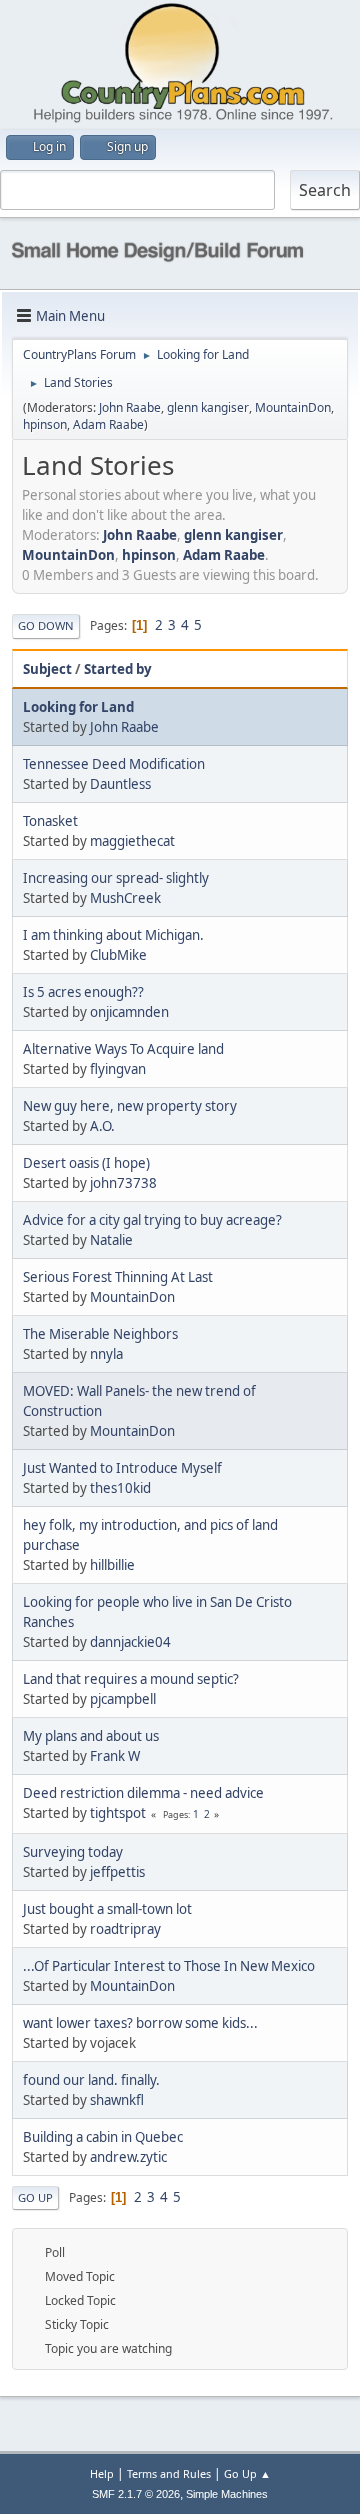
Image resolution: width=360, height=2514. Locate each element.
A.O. (102, 1126)
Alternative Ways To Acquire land (123, 1049)
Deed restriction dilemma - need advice (143, 1793)
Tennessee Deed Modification (114, 764)
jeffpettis (117, 1872)
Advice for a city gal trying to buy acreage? (152, 1220)
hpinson (45, 424)
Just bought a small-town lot (107, 1909)
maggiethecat (132, 841)
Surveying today (73, 1852)
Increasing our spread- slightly (116, 878)
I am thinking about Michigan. (113, 935)
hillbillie (112, 1565)
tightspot (118, 1813)
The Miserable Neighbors (100, 1334)
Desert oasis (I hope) (86, 1163)
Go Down (46, 625)
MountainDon (293, 407)
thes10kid (120, 1488)
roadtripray (125, 1929)
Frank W (115, 1756)
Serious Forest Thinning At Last (118, 1277)
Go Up (35, 2197)
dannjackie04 (130, 1642)
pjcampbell (123, 1699)
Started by (118, 669)
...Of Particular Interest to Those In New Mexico (169, 1966)
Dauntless (120, 784)
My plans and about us (91, 1736)
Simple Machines (227, 2494)
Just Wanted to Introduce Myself (122, 1468)
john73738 (123, 1183)
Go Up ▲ (247, 2473)
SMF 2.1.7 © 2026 (136, 2494)
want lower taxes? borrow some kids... (140, 2023)
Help (102, 2473)
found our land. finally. (91, 2080)
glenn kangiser (208, 407)
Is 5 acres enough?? (83, 992)
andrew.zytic (128, 2157)
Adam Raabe (108, 424)
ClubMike (118, 955)
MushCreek (125, 898)
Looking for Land (78, 707)
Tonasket (50, 821)
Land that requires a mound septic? (131, 1679)
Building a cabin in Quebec (103, 2137)
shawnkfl (117, 2100)
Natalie (111, 1240)
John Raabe (130, 407)
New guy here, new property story (130, 1106)
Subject (47, 669)
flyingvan (118, 1069)
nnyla (106, 1354)
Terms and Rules (169, 2473)
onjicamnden (129, 1012)
